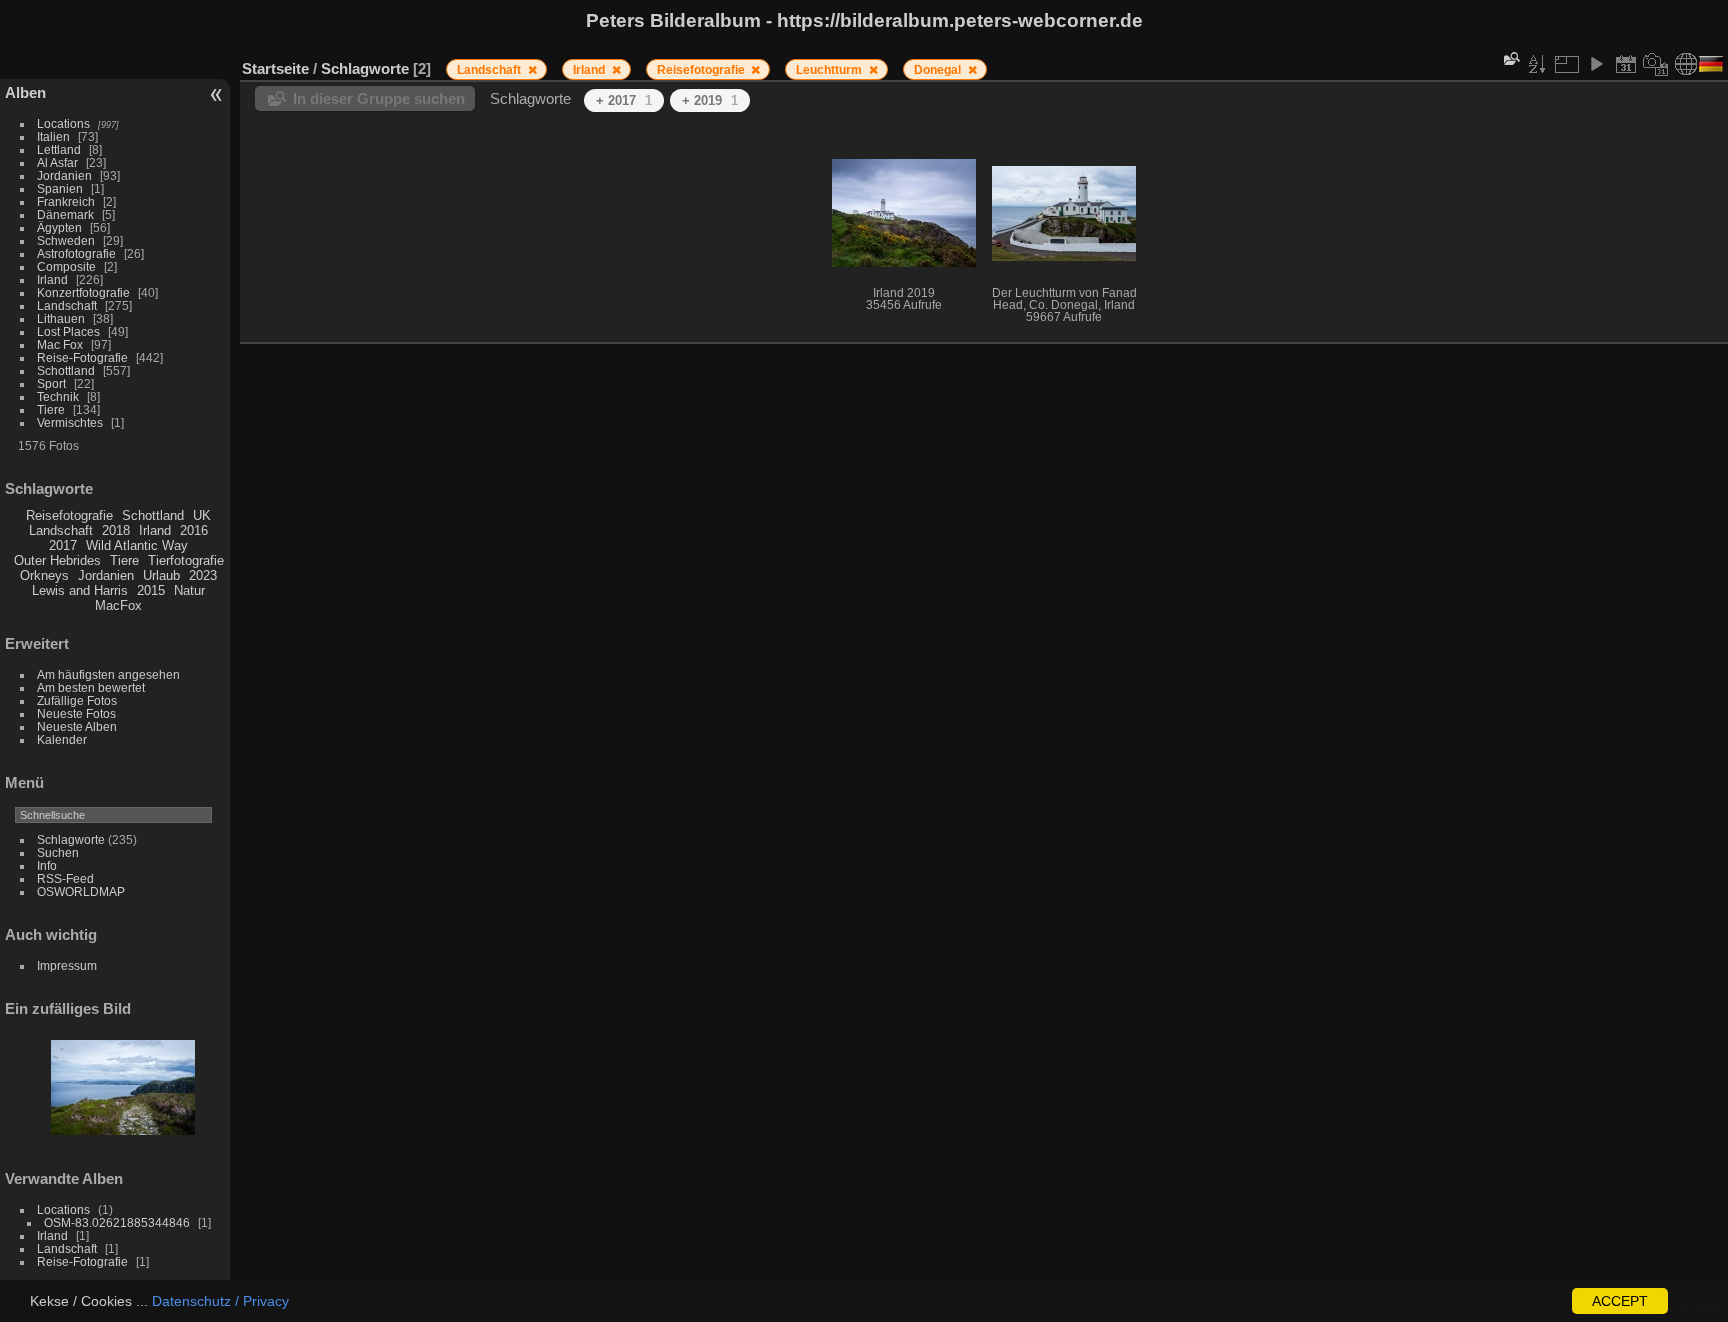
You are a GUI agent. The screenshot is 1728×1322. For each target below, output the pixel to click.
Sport (51, 383)
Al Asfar (57, 162)
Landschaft (67, 305)
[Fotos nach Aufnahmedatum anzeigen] (1656, 64)
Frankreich (66, 201)
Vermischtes (70, 422)
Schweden (66, 240)
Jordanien (64, 175)
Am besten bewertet (91, 687)
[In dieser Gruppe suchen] (1510, 58)
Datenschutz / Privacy (220, 1301)
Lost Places (68, 331)
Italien (53, 136)
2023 (203, 575)
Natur (189, 590)
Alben (25, 92)
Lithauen (61, 318)
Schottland (66, 370)
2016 (194, 530)
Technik (58, 396)
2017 (63, 545)
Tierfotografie (186, 560)
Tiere (51, 409)
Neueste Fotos (76, 713)
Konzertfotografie (83, 292)
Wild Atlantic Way (137, 545)
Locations (63, 123)
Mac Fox (60, 344)
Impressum (67, 965)
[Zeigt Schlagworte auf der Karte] (1686, 64)
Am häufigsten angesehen (108, 674)
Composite (66, 266)
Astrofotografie (76, 253)
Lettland (59, 149)
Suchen (58, 852)
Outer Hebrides (57, 560)
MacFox (118, 605)
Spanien (60, 188)
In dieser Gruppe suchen (379, 98)
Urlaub (161, 575)
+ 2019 (710, 100)
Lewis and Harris (80, 590)
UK (202, 515)
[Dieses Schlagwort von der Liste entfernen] (532, 70)
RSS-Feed (65, 878)
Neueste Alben (77, 726)
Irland (52, 279)
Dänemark (65, 214)
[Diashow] (1596, 64)
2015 (151, 590)
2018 (116, 530)
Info (47, 865)
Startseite (275, 68)
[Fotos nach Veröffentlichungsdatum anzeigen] (1626, 64)
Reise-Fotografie (82, 357)
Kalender (62, 739)
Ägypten (59, 227)
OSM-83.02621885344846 (117, 1222)
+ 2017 (624, 100)
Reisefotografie (69, 515)
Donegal (939, 70)
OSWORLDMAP (81, 891)
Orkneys (44, 575)
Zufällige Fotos (77, 700)
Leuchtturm (830, 70)
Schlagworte (71, 839)
